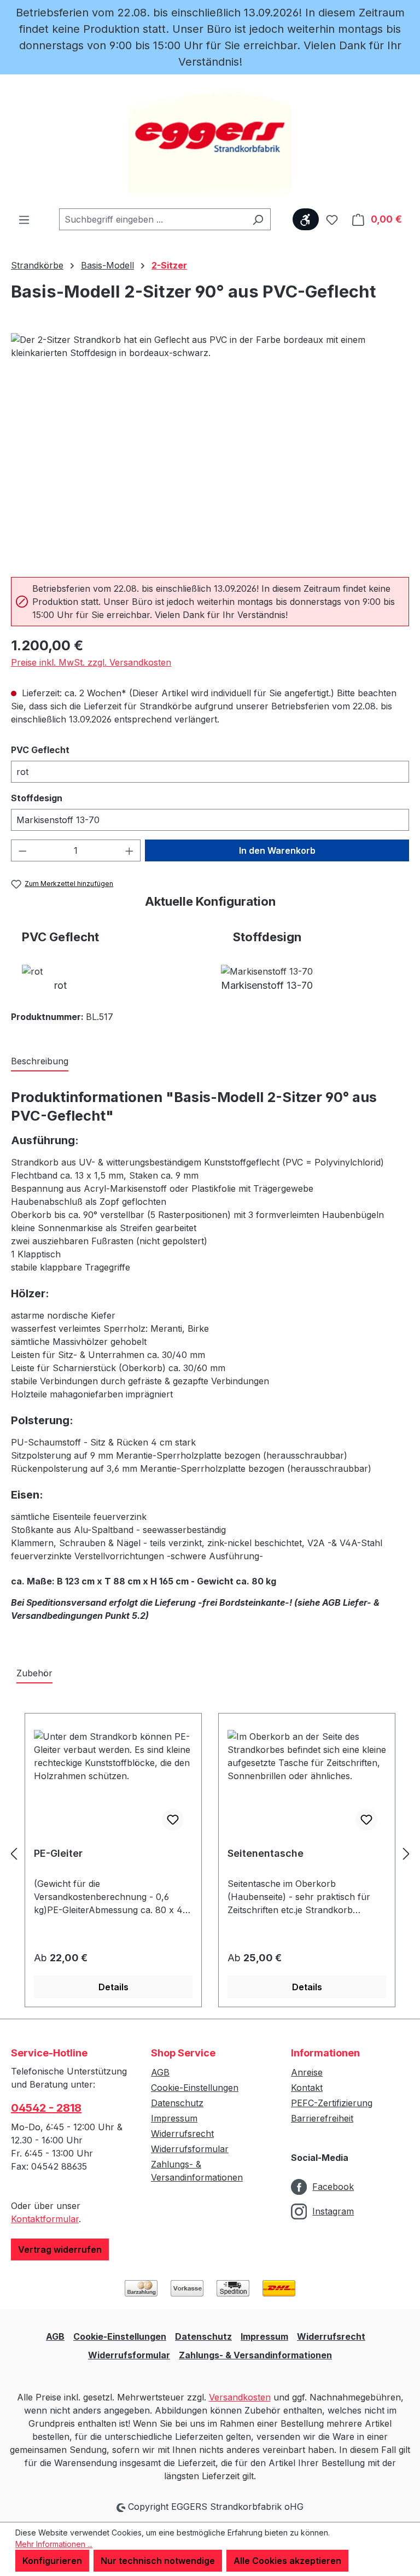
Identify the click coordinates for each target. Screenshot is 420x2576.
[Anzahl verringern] (22, 850)
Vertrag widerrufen (60, 2249)
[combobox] (152, 219)
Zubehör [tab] (34, 1673)
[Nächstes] (406, 1854)
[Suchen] (258, 219)
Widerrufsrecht (182, 2134)
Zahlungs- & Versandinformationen (255, 2355)
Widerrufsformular (190, 2149)
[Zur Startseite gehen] (210, 141)
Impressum (174, 2118)
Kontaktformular (45, 2219)
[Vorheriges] (14, 1854)
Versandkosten (240, 2397)
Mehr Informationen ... (54, 2544)
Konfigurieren (52, 2561)
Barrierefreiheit (322, 2118)
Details (113, 1987)
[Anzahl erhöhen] (130, 850)
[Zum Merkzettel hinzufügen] (173, 1820)
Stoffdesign (61, 798)
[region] (210, 451)
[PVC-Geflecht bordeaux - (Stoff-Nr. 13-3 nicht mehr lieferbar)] (210, 451)
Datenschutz (177, 2103)
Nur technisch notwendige (158, 2561)
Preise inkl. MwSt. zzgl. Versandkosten (91, 662)
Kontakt (307, 2088)
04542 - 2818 (46, 2108)
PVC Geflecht (65, 750)
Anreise (307, 2072)
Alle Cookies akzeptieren (287, 2561)
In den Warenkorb (277, 850)
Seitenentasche (266, 1853)
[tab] (40, 1062)
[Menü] (24, 219)
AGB (160, 2072)
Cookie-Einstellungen (195, 2088)
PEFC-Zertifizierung (332, 2103)
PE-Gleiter (58, 1853)
